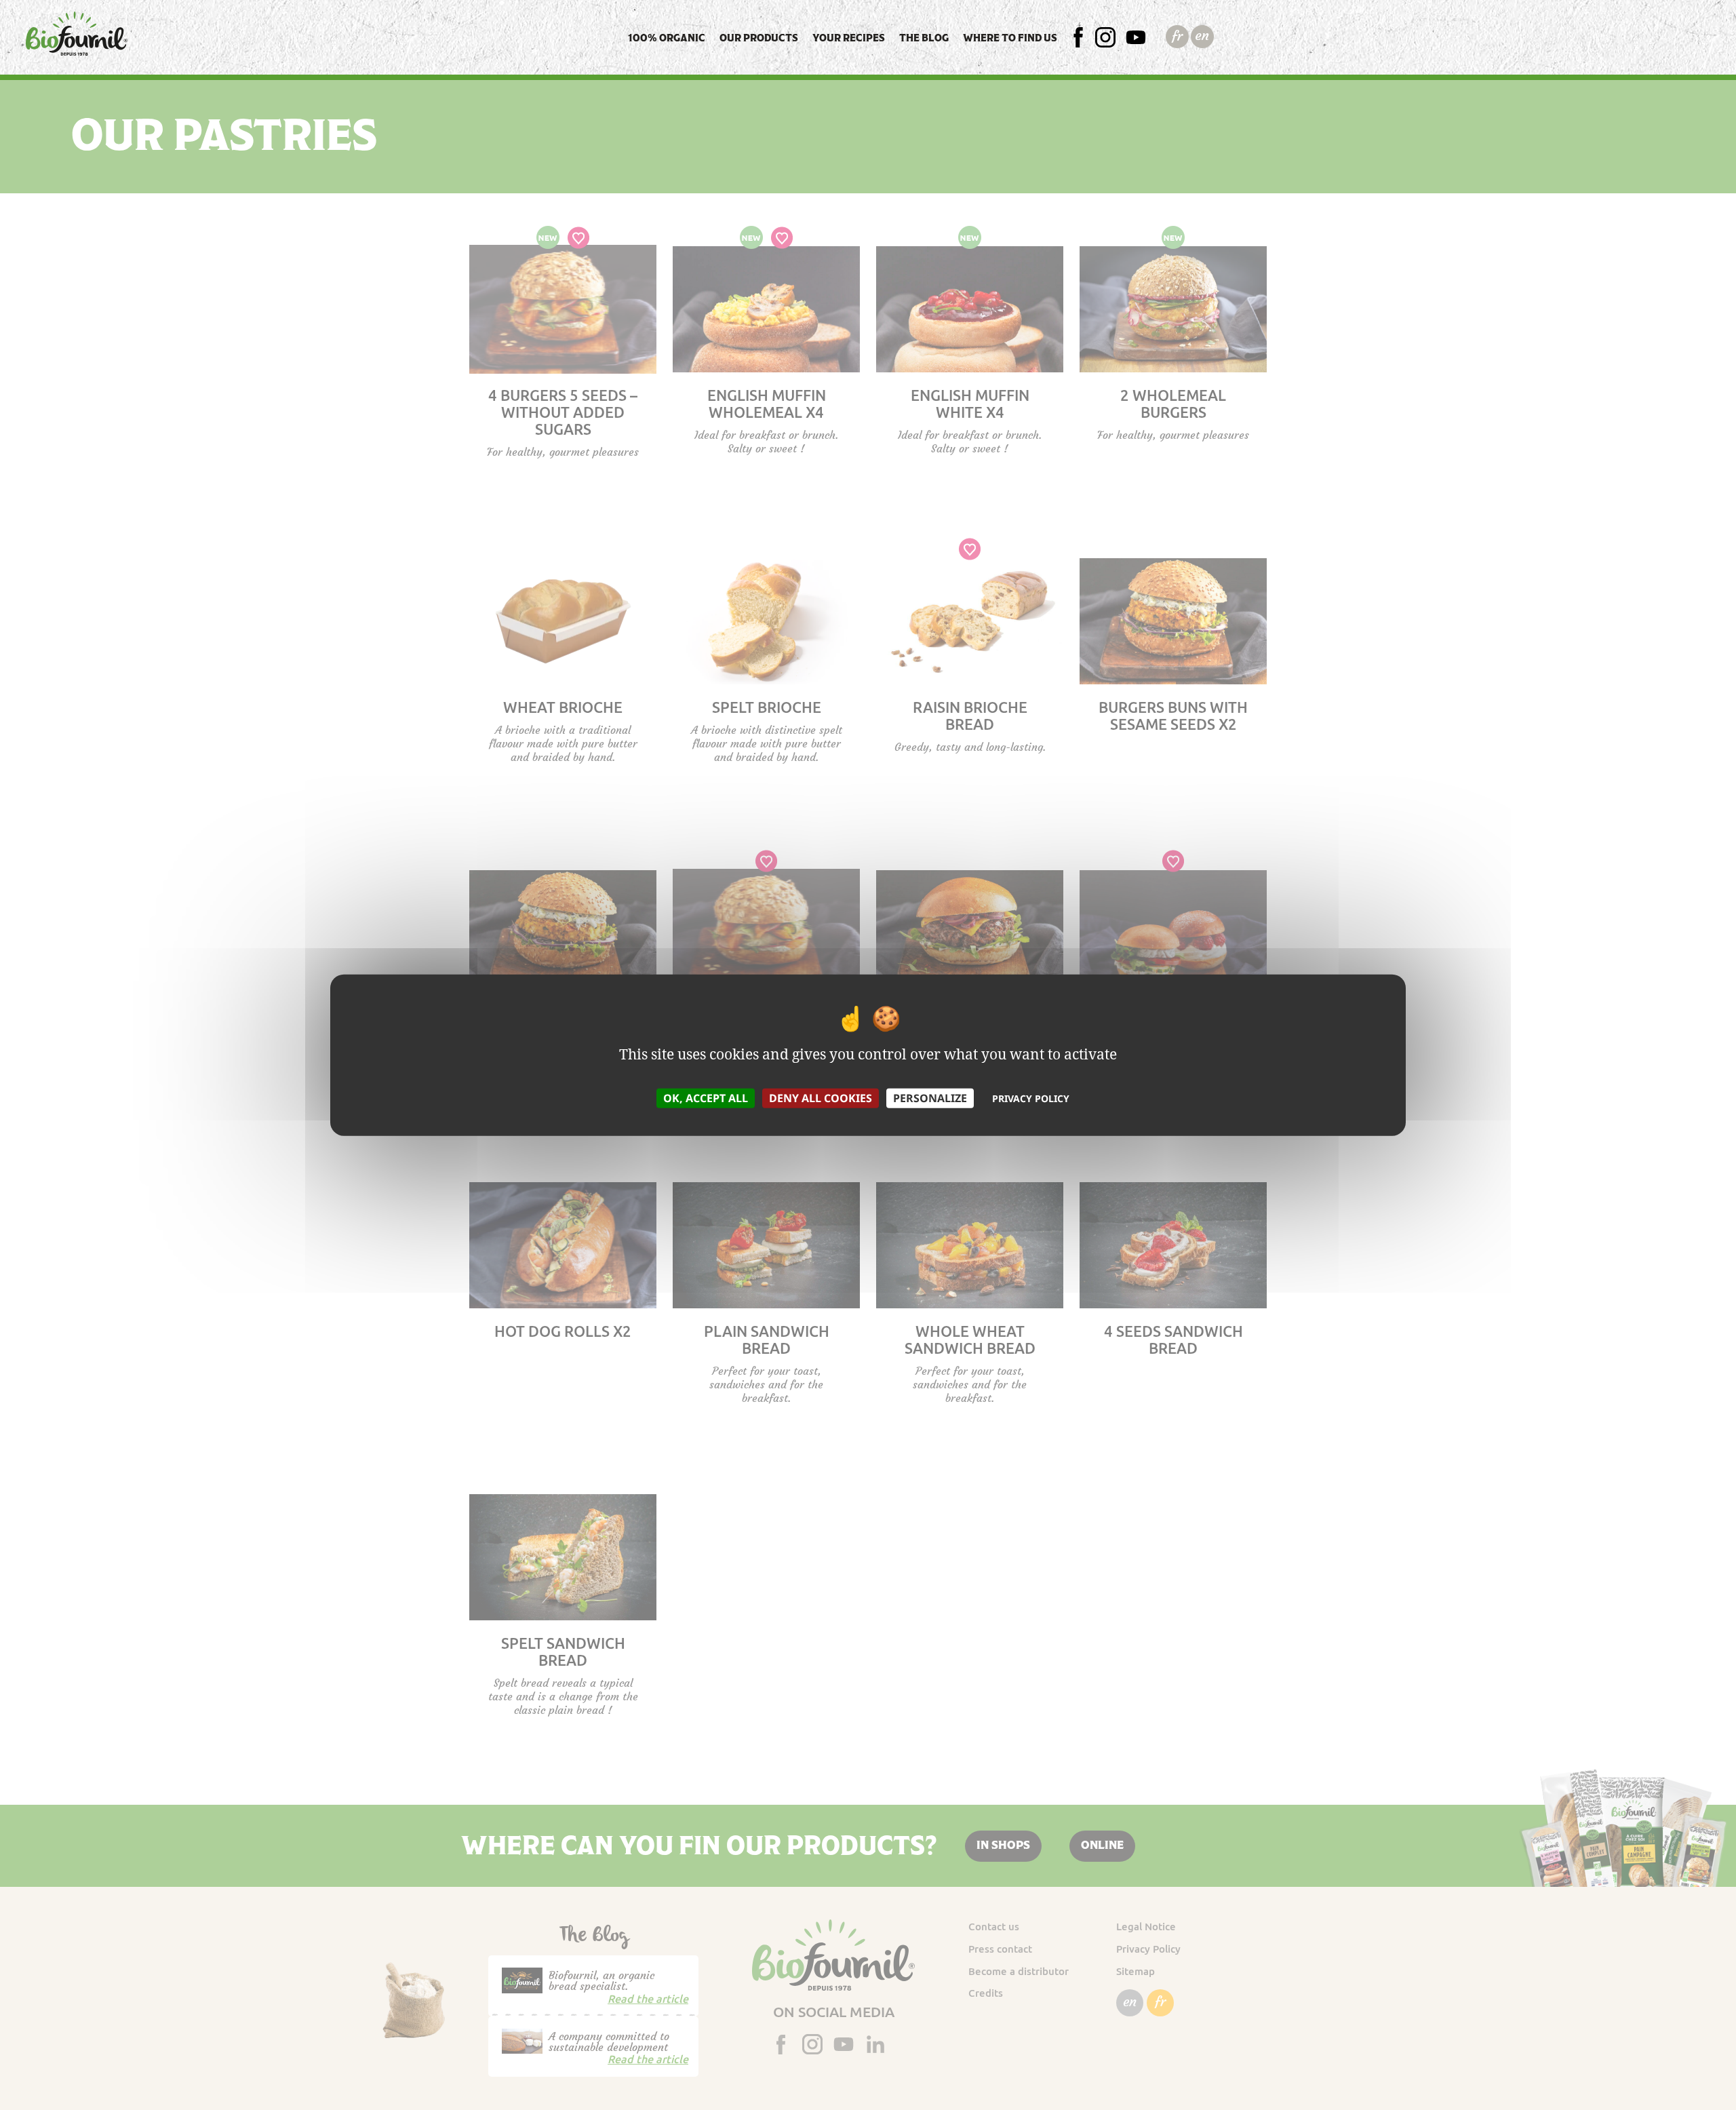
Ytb (1139, 38)
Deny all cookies (821, 1097)
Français (1177, 36)
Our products (759, 38)
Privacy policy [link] (1031, 1098)
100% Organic (667, 38)
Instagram (1125, 38)
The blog (924, 38)
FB (1085, 38)
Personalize (930, 1097)
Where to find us (1010, 38)
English (1202, 36)
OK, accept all (706, 1097)
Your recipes (849, 38)
